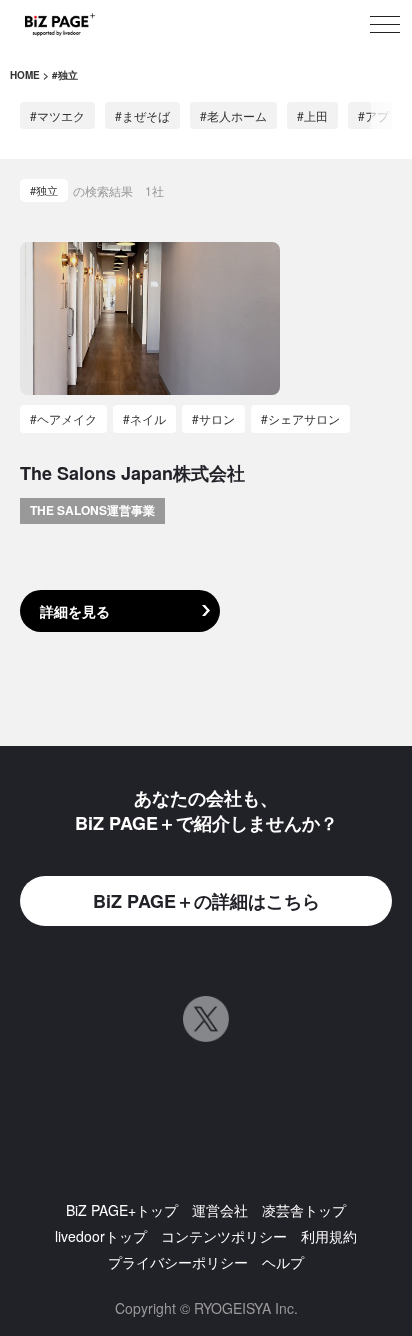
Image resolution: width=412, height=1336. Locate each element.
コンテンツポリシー (224, 1236)
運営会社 (220, 1210)
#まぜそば (142, 115)
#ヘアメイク (63, 418)
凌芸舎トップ (304, 1210)
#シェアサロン (300, 418)
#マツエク (57, 115)
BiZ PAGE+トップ (122, 1210)
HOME (25, 75)
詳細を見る (75, 611)
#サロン (213, 418)
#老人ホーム (233, 115)
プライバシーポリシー (178, 1262)
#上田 (312, 115)
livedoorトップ (101, 1236)
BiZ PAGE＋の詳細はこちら (206, 901)
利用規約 (329, 1236)
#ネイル (144, 418)
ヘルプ (283, 1262)
